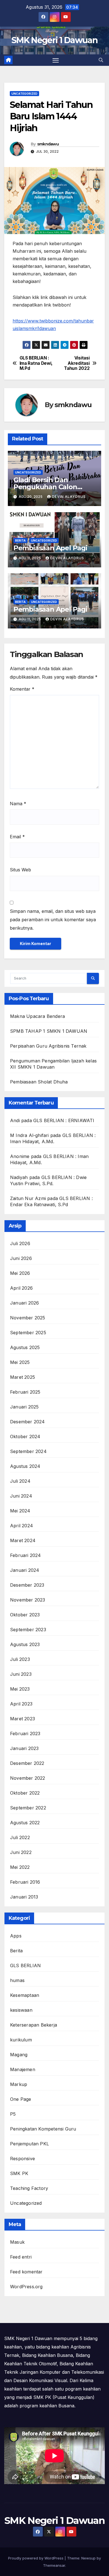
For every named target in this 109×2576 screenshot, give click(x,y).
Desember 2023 (27, 1585)
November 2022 (28, 1778)
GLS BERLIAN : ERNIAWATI (64, 1120)
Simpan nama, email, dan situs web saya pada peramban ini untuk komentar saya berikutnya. (53, 920)
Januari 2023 (24, 1748)
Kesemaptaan (25, 1995)
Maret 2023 (22, 1719)
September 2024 (28, 1451)
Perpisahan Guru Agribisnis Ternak (48, 1046)
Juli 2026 (20, 1243)
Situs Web (20, 870)
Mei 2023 (20, 1689)
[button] (101, 60)
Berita (20, 540)
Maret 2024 (23, 1540)
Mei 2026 (20, 1273)
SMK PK (19, 2173)
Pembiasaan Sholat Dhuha (39, 1082)
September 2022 (28, 1808)
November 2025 (28, 1318)
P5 (13, 2114)
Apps (16, 1936)
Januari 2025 (24, 1407)
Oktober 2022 (25, 1793)
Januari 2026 (24, 1303)
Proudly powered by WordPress (36, 2558)
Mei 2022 (20, 1867)
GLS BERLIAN (25, 1965)
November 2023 (28, 1600)
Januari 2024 (25, 1570)
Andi (15, 1120)
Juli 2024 (20, 1481)
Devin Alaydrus (69, 497)
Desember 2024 (28, 1422)
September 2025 (28, 1333)
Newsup (88, 2558)
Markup (19, 2084)
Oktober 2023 (25, 1615)
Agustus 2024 (25, 1466)
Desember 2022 (27, 1763)
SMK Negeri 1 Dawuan (54, 40)
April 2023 (21, 1704)
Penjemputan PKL (29, 2144)
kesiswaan (21, 2010)
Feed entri (21, 2257)
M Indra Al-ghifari (29, 1135)
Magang (19, 2055)
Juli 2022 (20, 1837)
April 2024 (22, 1526)
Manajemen (23, 2069)
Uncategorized (24, 94)
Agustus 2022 (25, 1823)
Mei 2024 (20, 1511)
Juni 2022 (21, 1852)
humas (17, 1980)
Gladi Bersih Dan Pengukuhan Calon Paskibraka (45, 487)
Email (17, 837)
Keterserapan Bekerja (34, 2025)
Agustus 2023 (25, 1644)
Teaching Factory (29, 2188)
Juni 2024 (21, 1496)
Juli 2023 (20, 1659)
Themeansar (54, 2565)
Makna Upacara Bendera (37, 1016)
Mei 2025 (20, 1362)
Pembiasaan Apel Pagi (50, 548)
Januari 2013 (24, 1897)
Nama (18, 804)
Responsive (22, 2159)
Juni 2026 (21, 1258)
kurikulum (21, 2040)
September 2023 (28, 1630)
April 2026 (21, 1288)
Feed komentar (26, 2272)
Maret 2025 (22, 1377)
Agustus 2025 (25, 1347)
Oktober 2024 (25, 1436)
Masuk (17, 2242)
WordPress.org (26, 2287)
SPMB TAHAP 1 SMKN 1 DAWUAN (49, 1031)
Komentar (22, 689)
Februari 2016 (25, 1882)
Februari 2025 (25, 1392)
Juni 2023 (21, 1674)
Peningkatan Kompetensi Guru (43, 2129)
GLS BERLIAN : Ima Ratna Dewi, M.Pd (36, 363)
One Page (21, 2099)
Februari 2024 (26, 1555)
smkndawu (48, 144)
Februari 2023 (25, 1733)
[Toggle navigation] (56, 60)
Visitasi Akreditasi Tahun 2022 (77, 363)
